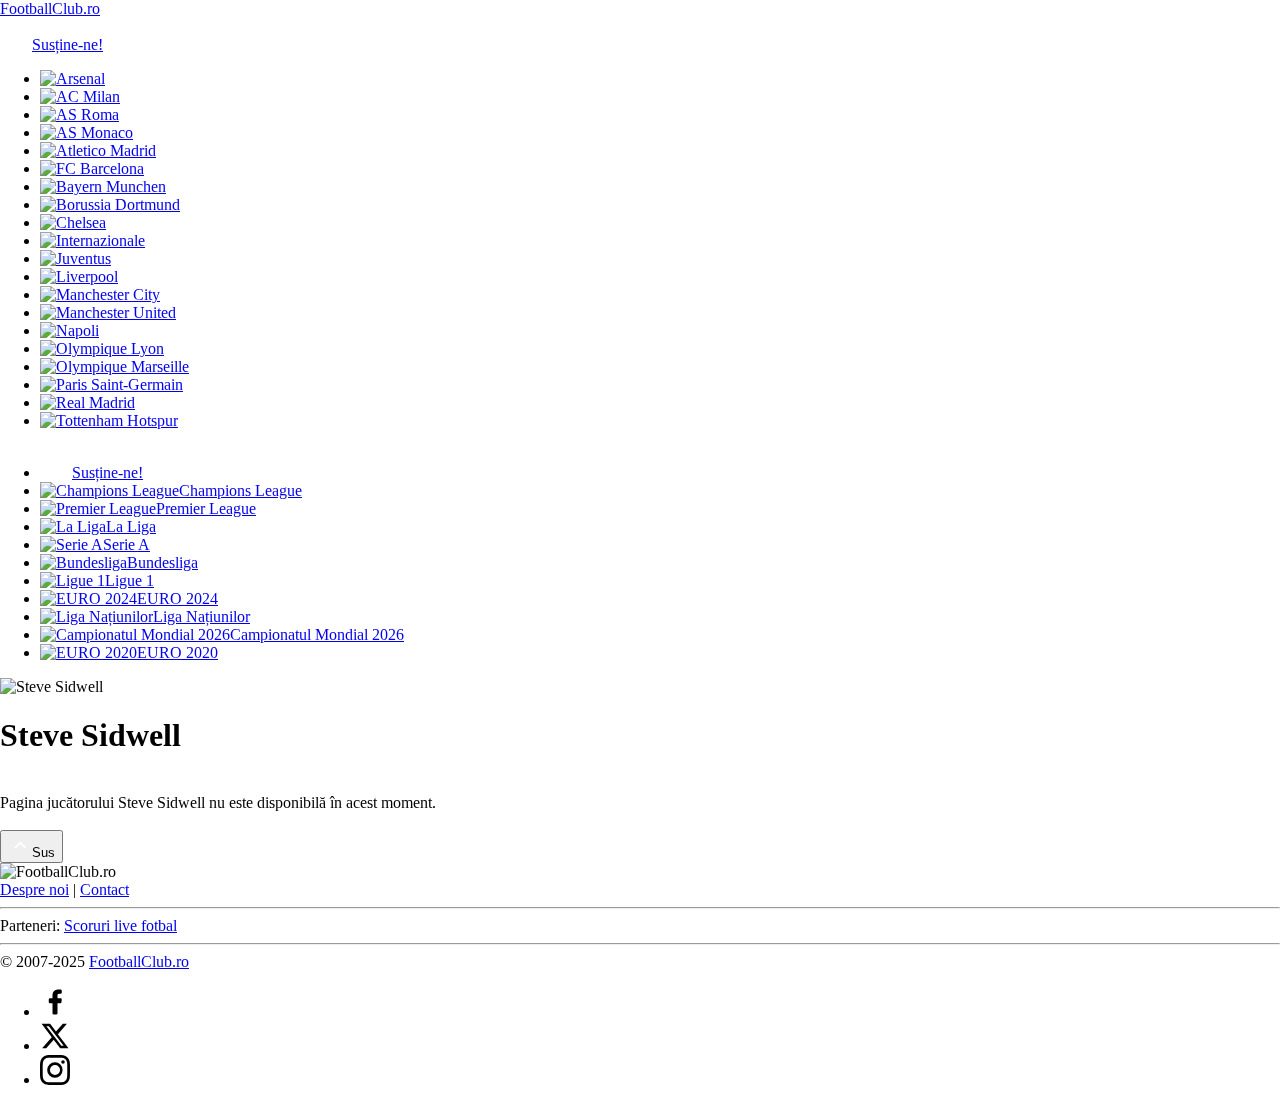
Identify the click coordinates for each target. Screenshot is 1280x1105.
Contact (104, 889)
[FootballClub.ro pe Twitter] (55, 1045)
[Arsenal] (72, 78)
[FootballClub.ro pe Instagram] (55, 1079)
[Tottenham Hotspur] (109, 420)
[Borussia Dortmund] (110, 204)
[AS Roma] (79, 114)
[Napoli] (69, 330)
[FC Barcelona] (92, 168)
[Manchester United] (108, 312)
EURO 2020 (177, 652)
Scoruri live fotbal (120, 925)
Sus (43, 852)
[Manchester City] (100, 294)
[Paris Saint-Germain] (111, 384)
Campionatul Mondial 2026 (317, 634)
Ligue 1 (129, 580)
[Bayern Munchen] (103, 186)
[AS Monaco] (86, 132)
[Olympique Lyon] (102, 348)
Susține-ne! (67, 44)
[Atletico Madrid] (98, 150)
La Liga (131, 526)
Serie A (126, 544)
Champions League (240, 490)
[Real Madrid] (87, 402)
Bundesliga (162, 562)
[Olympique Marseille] (114, 366)
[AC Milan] (80, 96)
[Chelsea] (73, 222)
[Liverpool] (79, 276)
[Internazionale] (92, 240)
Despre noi (34, 889)
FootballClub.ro (50, 8)
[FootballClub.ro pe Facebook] (55, 1011)
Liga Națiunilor (201, 616)
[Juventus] (75, 258)
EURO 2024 (177, 598)
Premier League (206, 508)
